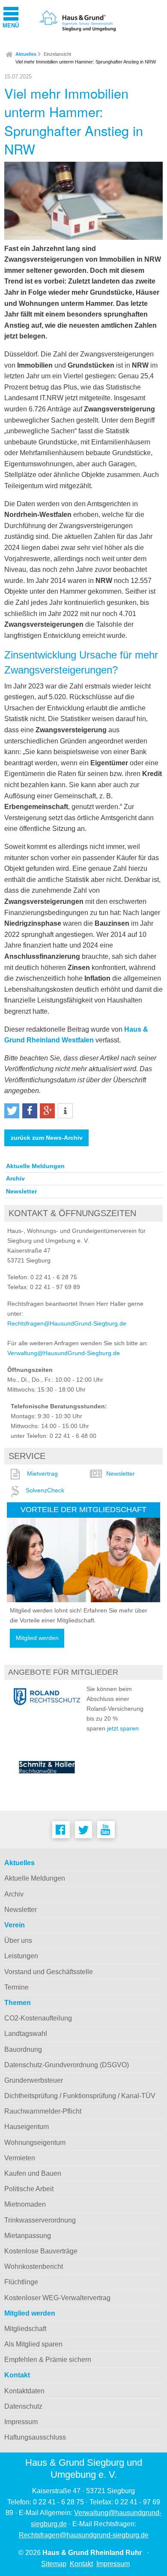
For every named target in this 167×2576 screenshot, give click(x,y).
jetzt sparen (123, 1728)
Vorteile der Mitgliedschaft (83, 1509)
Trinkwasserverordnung (40, 2220)
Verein (15, 1925)
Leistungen (21, 1956)
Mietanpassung (28, 2236)
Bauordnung (23, 2049)
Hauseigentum (27, 2127)
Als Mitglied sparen (33, 2344)
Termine (16, 1987)
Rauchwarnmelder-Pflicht (43, 2111)
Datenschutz (23, 2406)
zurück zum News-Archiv (47, 1138)
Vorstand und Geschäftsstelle (49, 1972)
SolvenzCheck (45, 1490)
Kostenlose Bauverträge (41, 2251)
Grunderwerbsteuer (34, 2080)
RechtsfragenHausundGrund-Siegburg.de (67, 1323)
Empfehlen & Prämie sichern (48, 2360)
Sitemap (54, 2564)
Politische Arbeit (29, 2189)
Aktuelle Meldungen (35, 1166)
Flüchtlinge (21, 2282)
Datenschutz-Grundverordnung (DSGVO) (67, 2065)
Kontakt (17, 2375)
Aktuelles (26, 54)
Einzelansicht (57, 54)
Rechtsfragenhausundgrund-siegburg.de (84, 2535)
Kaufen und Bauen (33, 2173)
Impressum (21, 2422)
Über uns (18, 1940)
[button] (12, 1111)
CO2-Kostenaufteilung (38, 2018)
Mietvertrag (42, 1474)
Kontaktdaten (24, 2391)
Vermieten (20, 2158)
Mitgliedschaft (25, 2329)
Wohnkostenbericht (34, 2266)
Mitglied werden (37, 1638)
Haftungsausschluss (35, 2437)
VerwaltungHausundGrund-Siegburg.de (64, 1353)
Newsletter (21, 1191)
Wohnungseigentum (35, 2143)
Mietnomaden (25, 2204)
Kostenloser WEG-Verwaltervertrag (57, 2298)
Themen (18, 2003)
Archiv (15, 1178)
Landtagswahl (26, 2034)
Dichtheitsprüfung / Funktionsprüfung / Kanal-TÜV (80, 2096)
